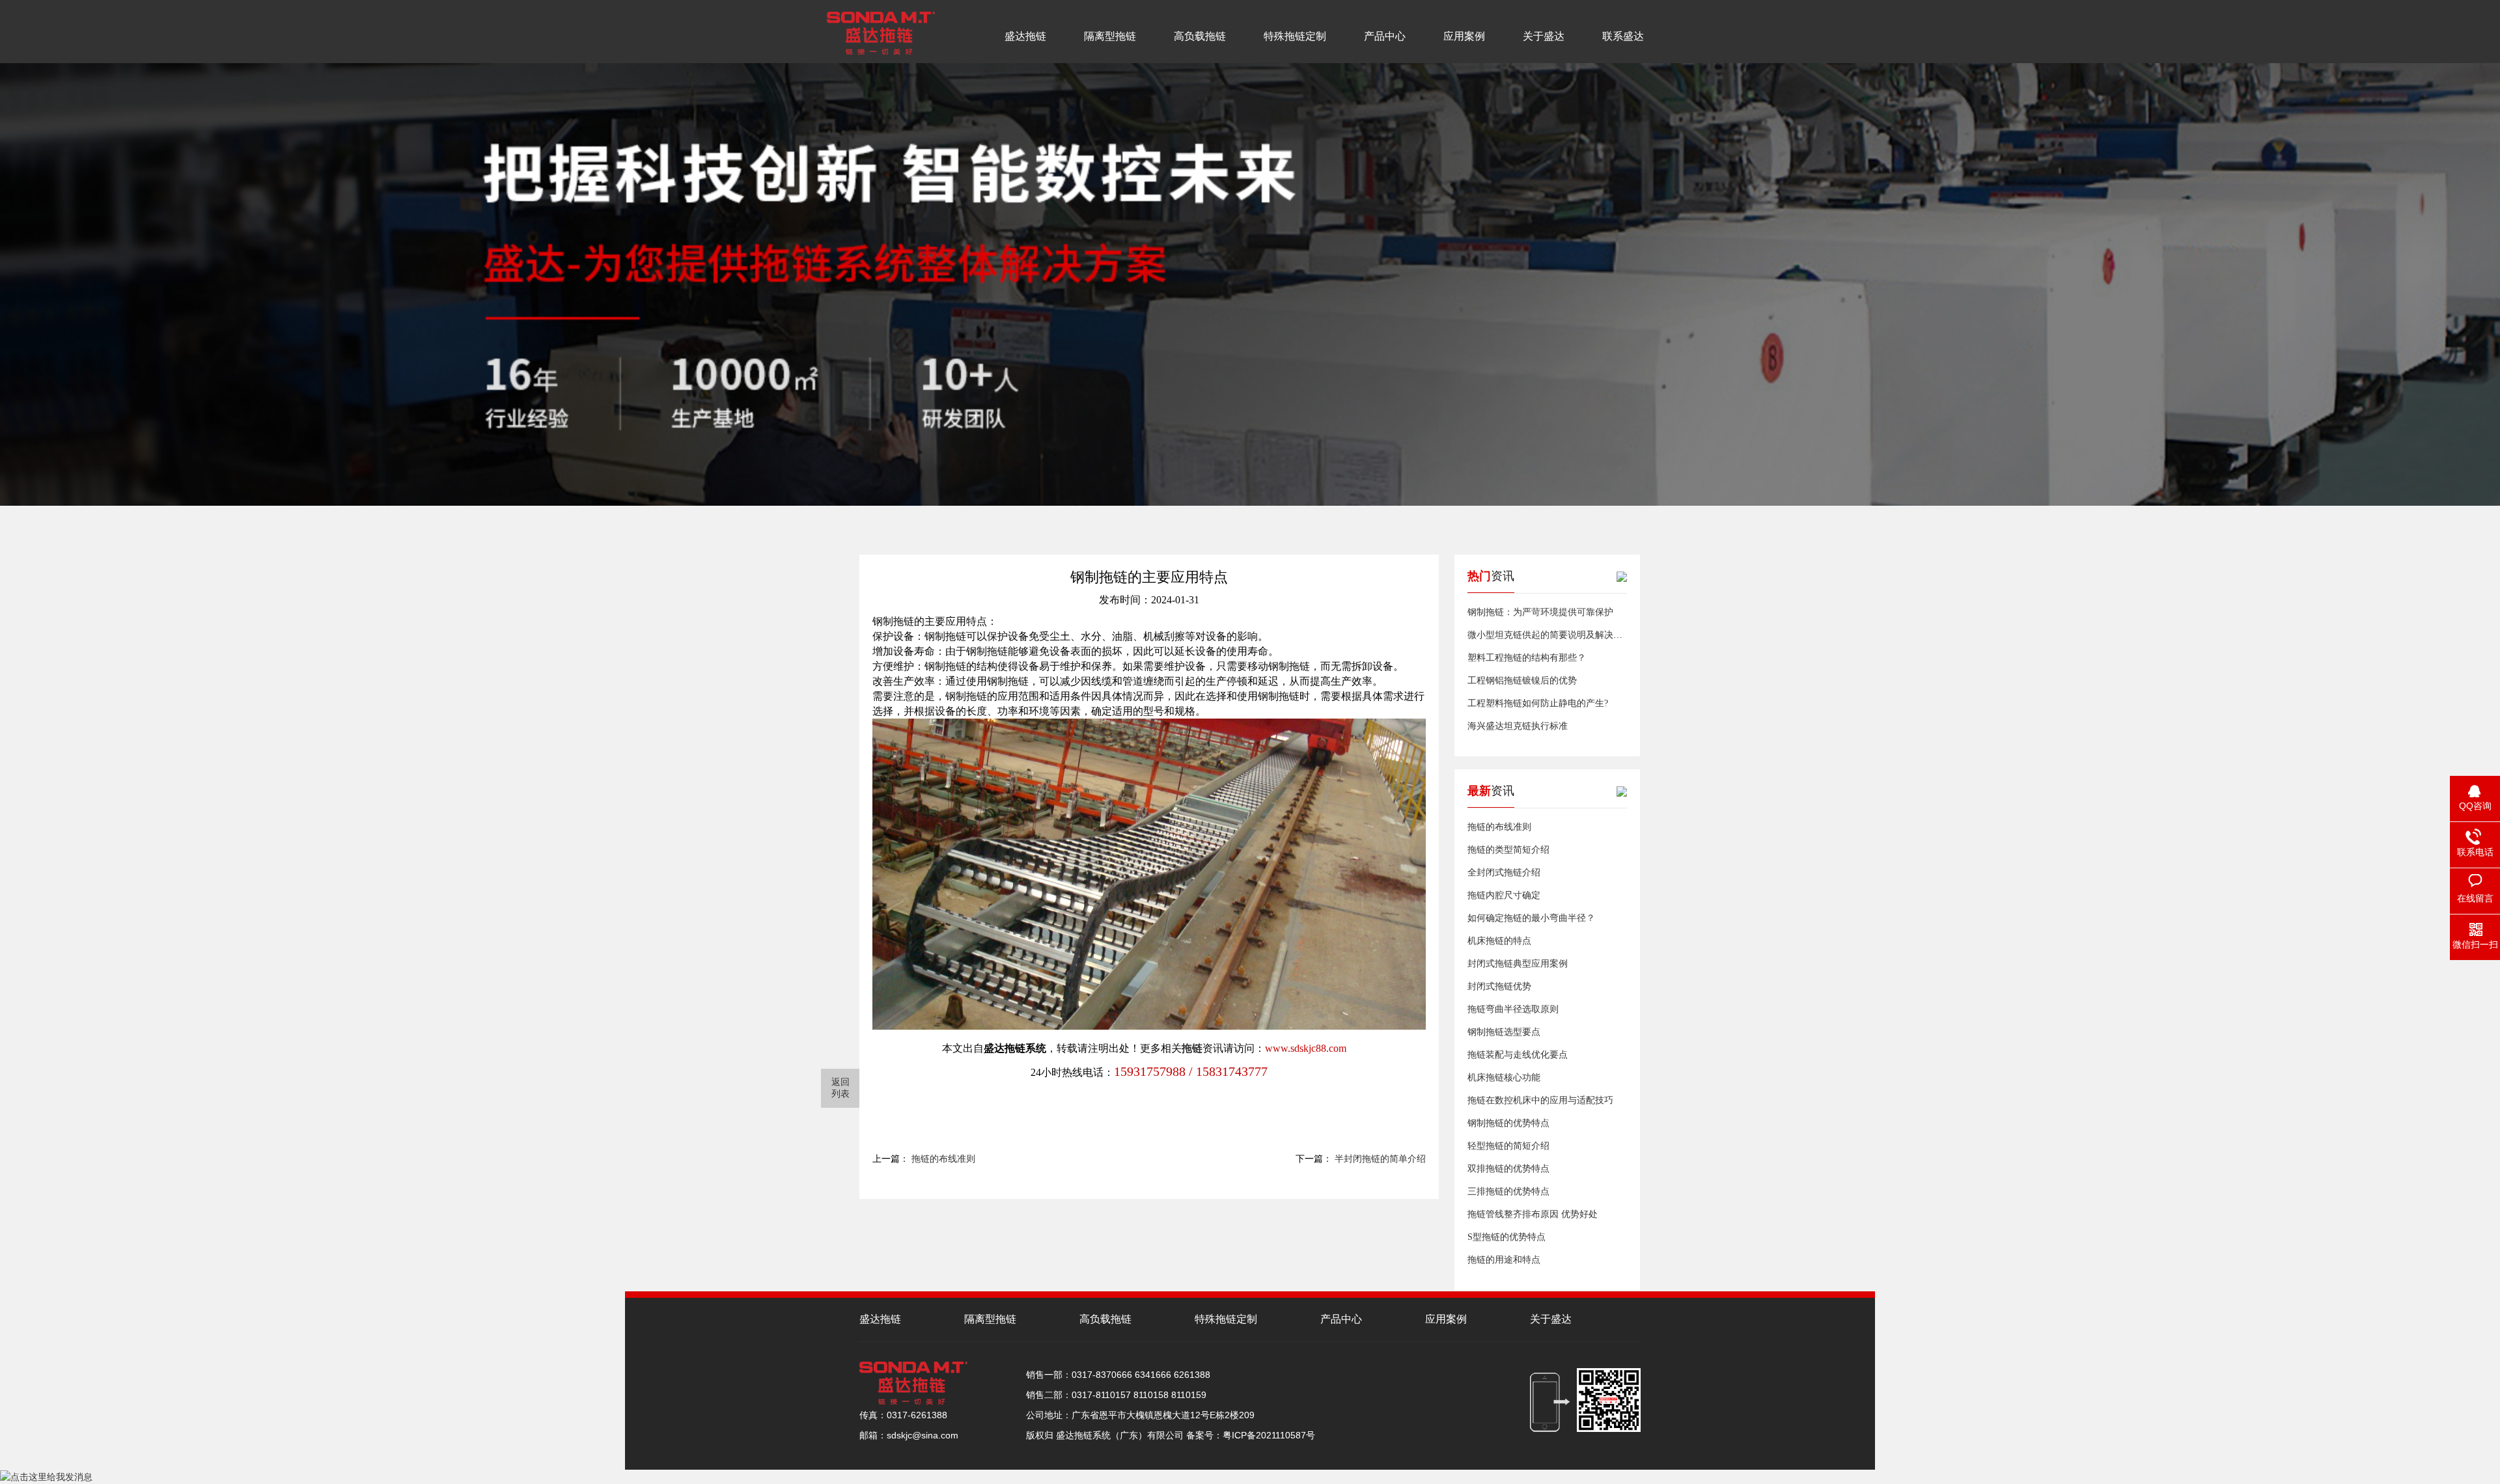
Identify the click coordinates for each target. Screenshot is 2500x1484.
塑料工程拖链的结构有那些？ (1527, 658)
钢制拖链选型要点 (1504, 1032)
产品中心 (1385, 36)
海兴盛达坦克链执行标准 (1518, 726)
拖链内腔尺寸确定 (1504, 895)
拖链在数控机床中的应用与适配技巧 (1540, 1100)
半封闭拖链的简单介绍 (1380, 1159)
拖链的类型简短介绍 (1508, 850)
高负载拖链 (1200, 36)
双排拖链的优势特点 (1508, 1169)
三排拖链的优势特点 (1508, 1191)
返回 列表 (840, 1088)
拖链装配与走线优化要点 (1518, 1055)
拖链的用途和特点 (1504, 1260)
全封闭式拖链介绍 (1504, 873)
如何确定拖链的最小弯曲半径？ (1531, 918)
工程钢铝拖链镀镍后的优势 (1522, 680)
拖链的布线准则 (943, 1159)
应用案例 (1464, 36)
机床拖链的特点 (1499, 941)
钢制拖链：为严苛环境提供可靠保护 (1540, 612)
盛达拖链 (1025, 36)
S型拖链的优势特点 (1507, 1237)
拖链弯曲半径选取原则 (1513, 1009)
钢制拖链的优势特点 (1508, 1123)
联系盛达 (1623, 36)
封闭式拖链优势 (1499, 986)
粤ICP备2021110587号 (1269, 1435)
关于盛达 (1544, 36)
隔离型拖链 (1110, 36)
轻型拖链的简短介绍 (1508, 1146)
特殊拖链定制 (1295, 36)
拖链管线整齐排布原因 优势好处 (1533, 1214)
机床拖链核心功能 (1504, 1078)
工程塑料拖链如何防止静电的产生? (1538, 703)
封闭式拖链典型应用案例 (1518, 964)
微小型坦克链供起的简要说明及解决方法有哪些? (1565, 635)
